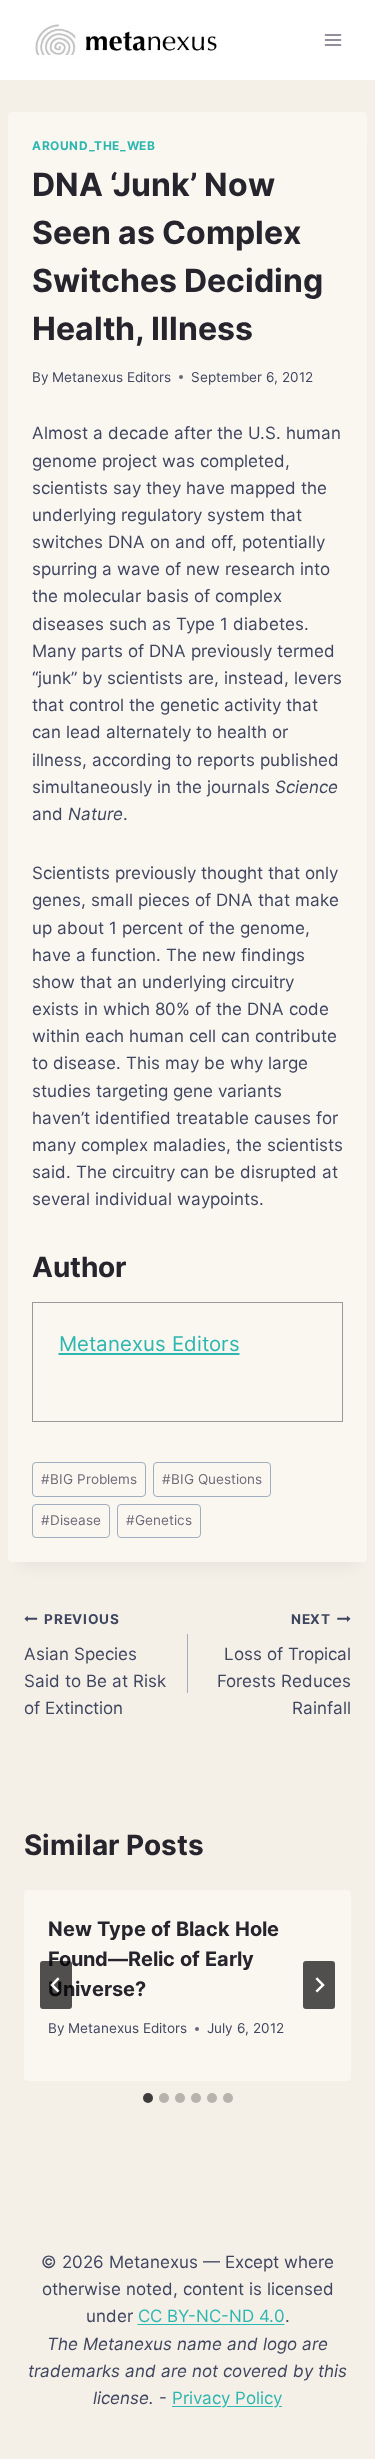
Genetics (159, 1520)
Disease (71, 1520)
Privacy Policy (227, 2398)
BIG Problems (89, 1479)
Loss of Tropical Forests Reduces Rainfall (284, 1664)
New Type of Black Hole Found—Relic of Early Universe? (163, 1959)
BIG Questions (212, 1479)
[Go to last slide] (56, 1985)
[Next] (319, 1985)
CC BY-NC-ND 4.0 (211, 2316)
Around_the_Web (93, 145)
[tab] (148, 2098)
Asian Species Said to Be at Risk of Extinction (95, 1664)
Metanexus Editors (111, 377)
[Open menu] (332, 39)
